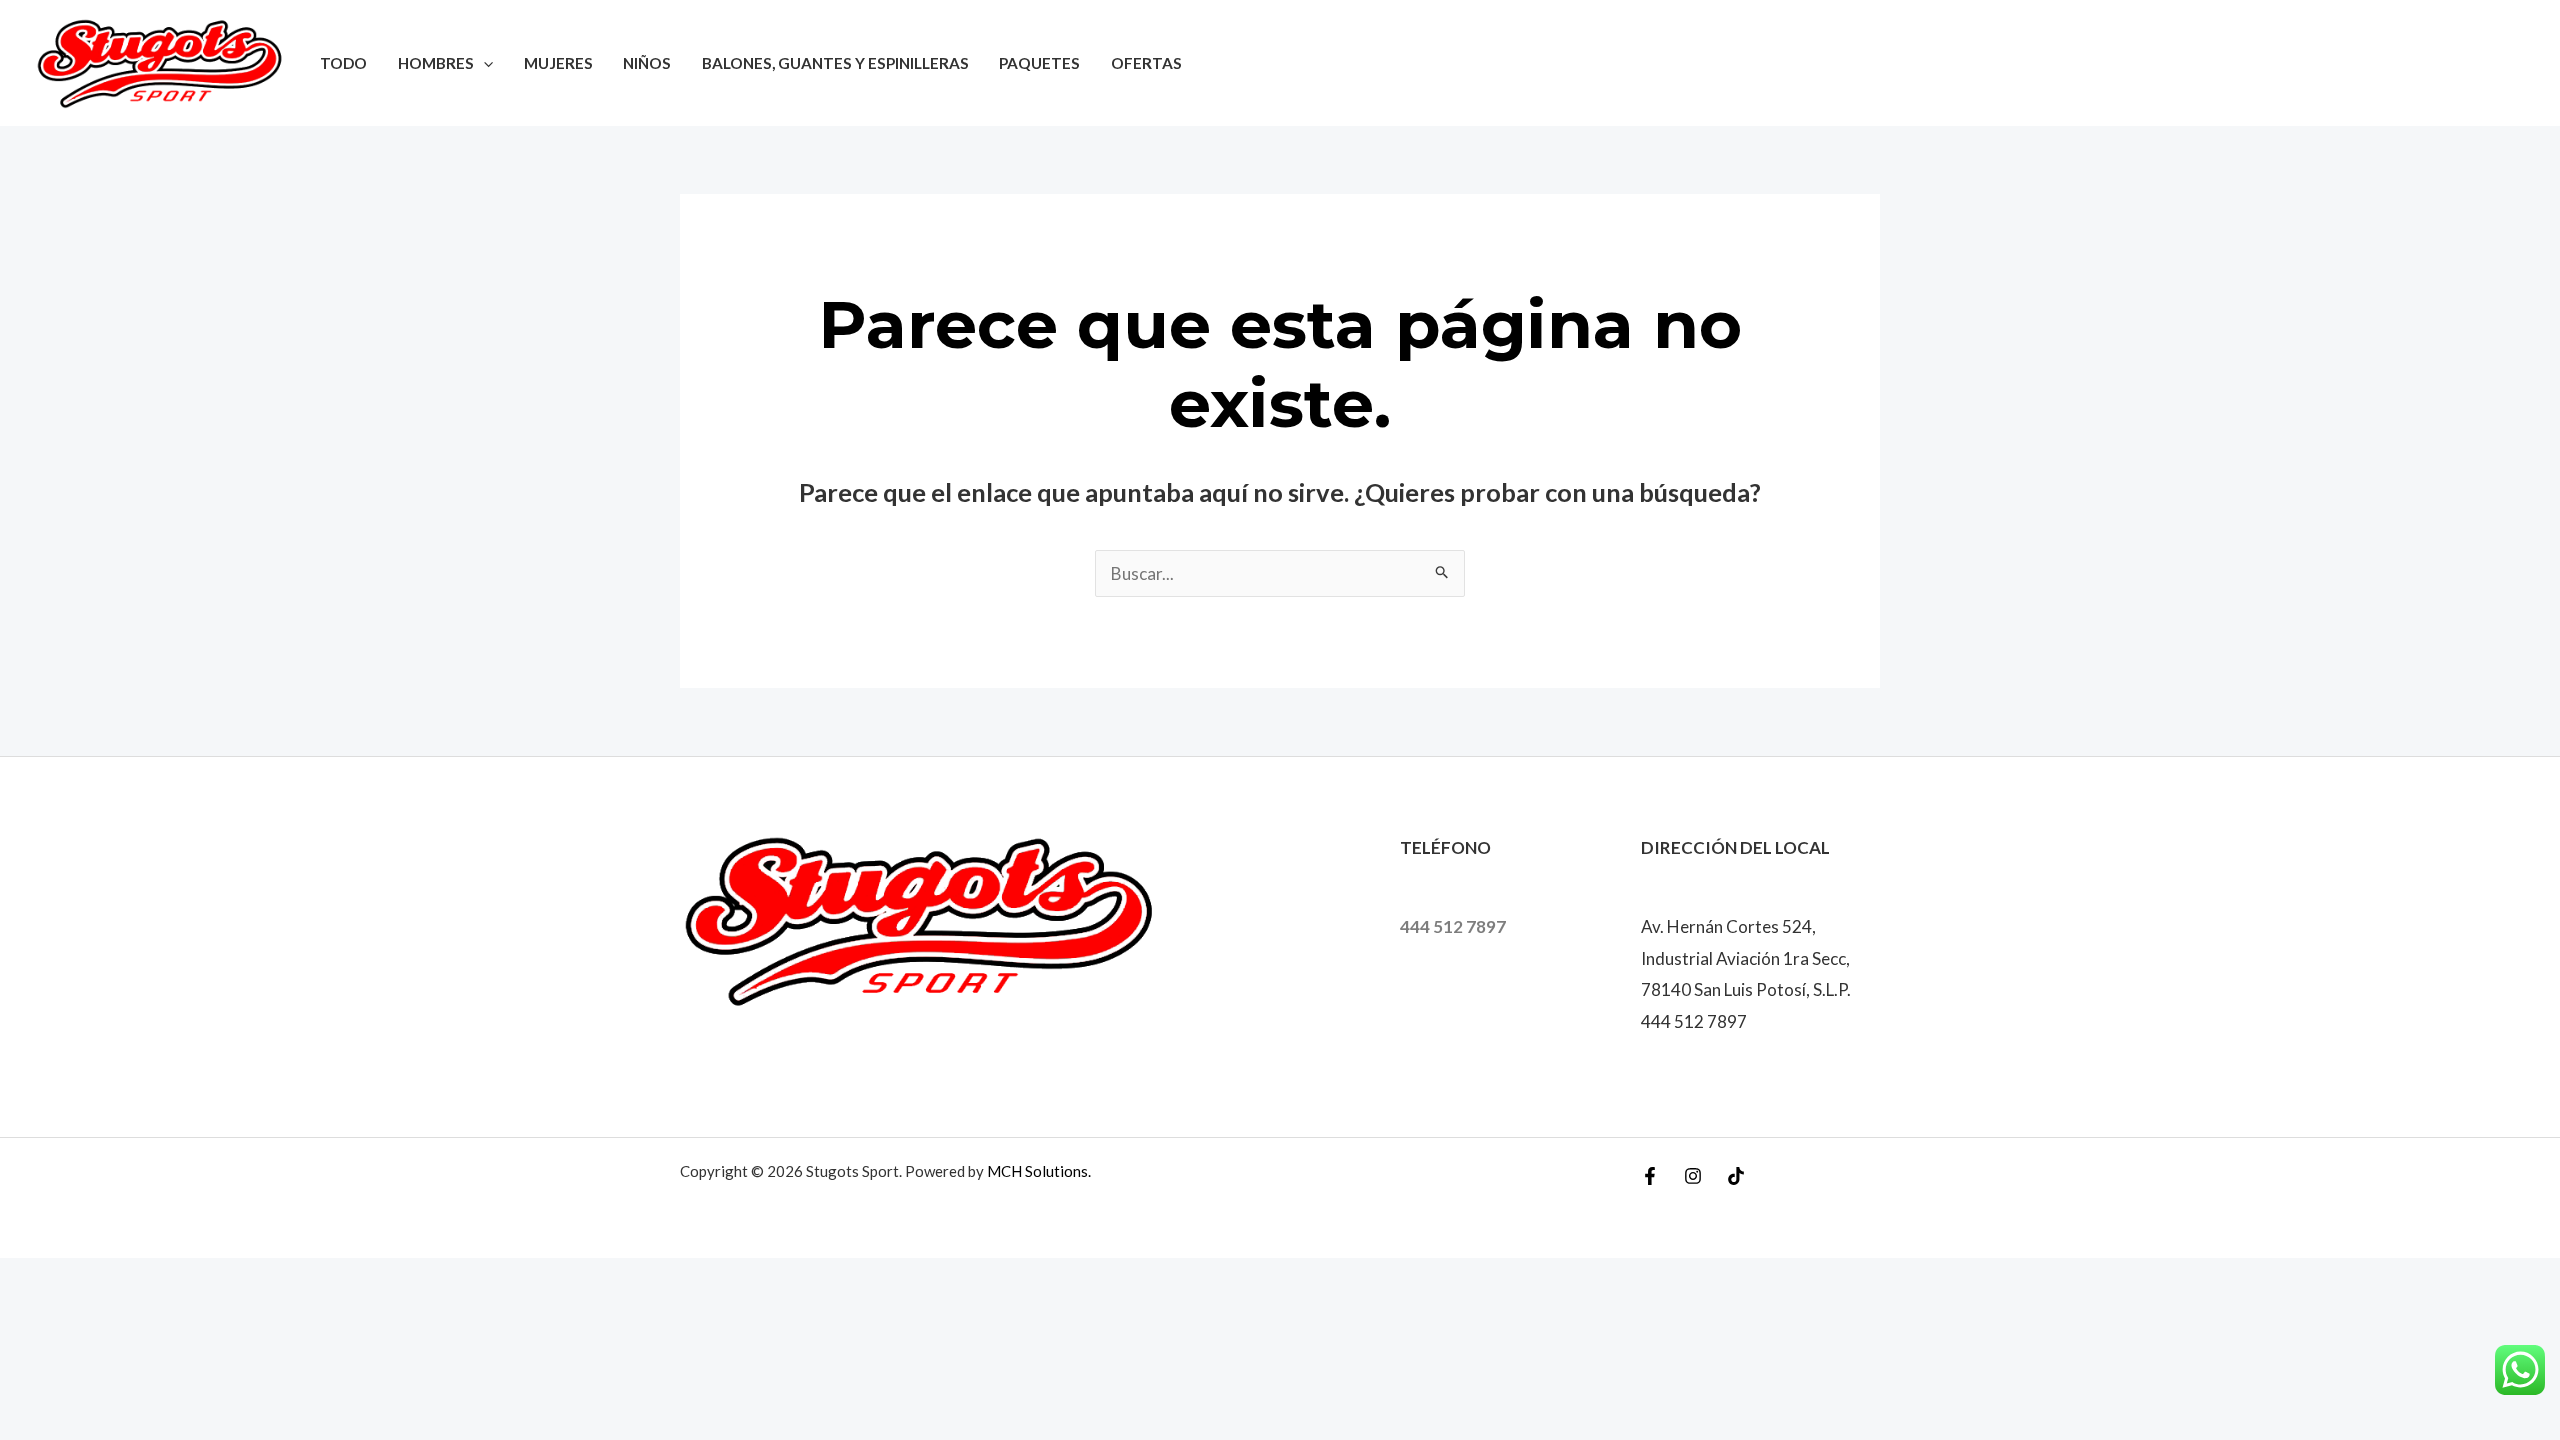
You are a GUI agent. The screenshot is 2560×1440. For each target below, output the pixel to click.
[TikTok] (1736, 1176)
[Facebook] (1650, 1176)
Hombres (436, 63)
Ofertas (1146, 63)
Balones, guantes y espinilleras (835, 63)
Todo (343, 63)
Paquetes (1039, 63)
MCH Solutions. (1039, 1171)
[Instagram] (1693, 1176)
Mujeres (558, 63)
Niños (647, 63)
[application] (483, 63)
